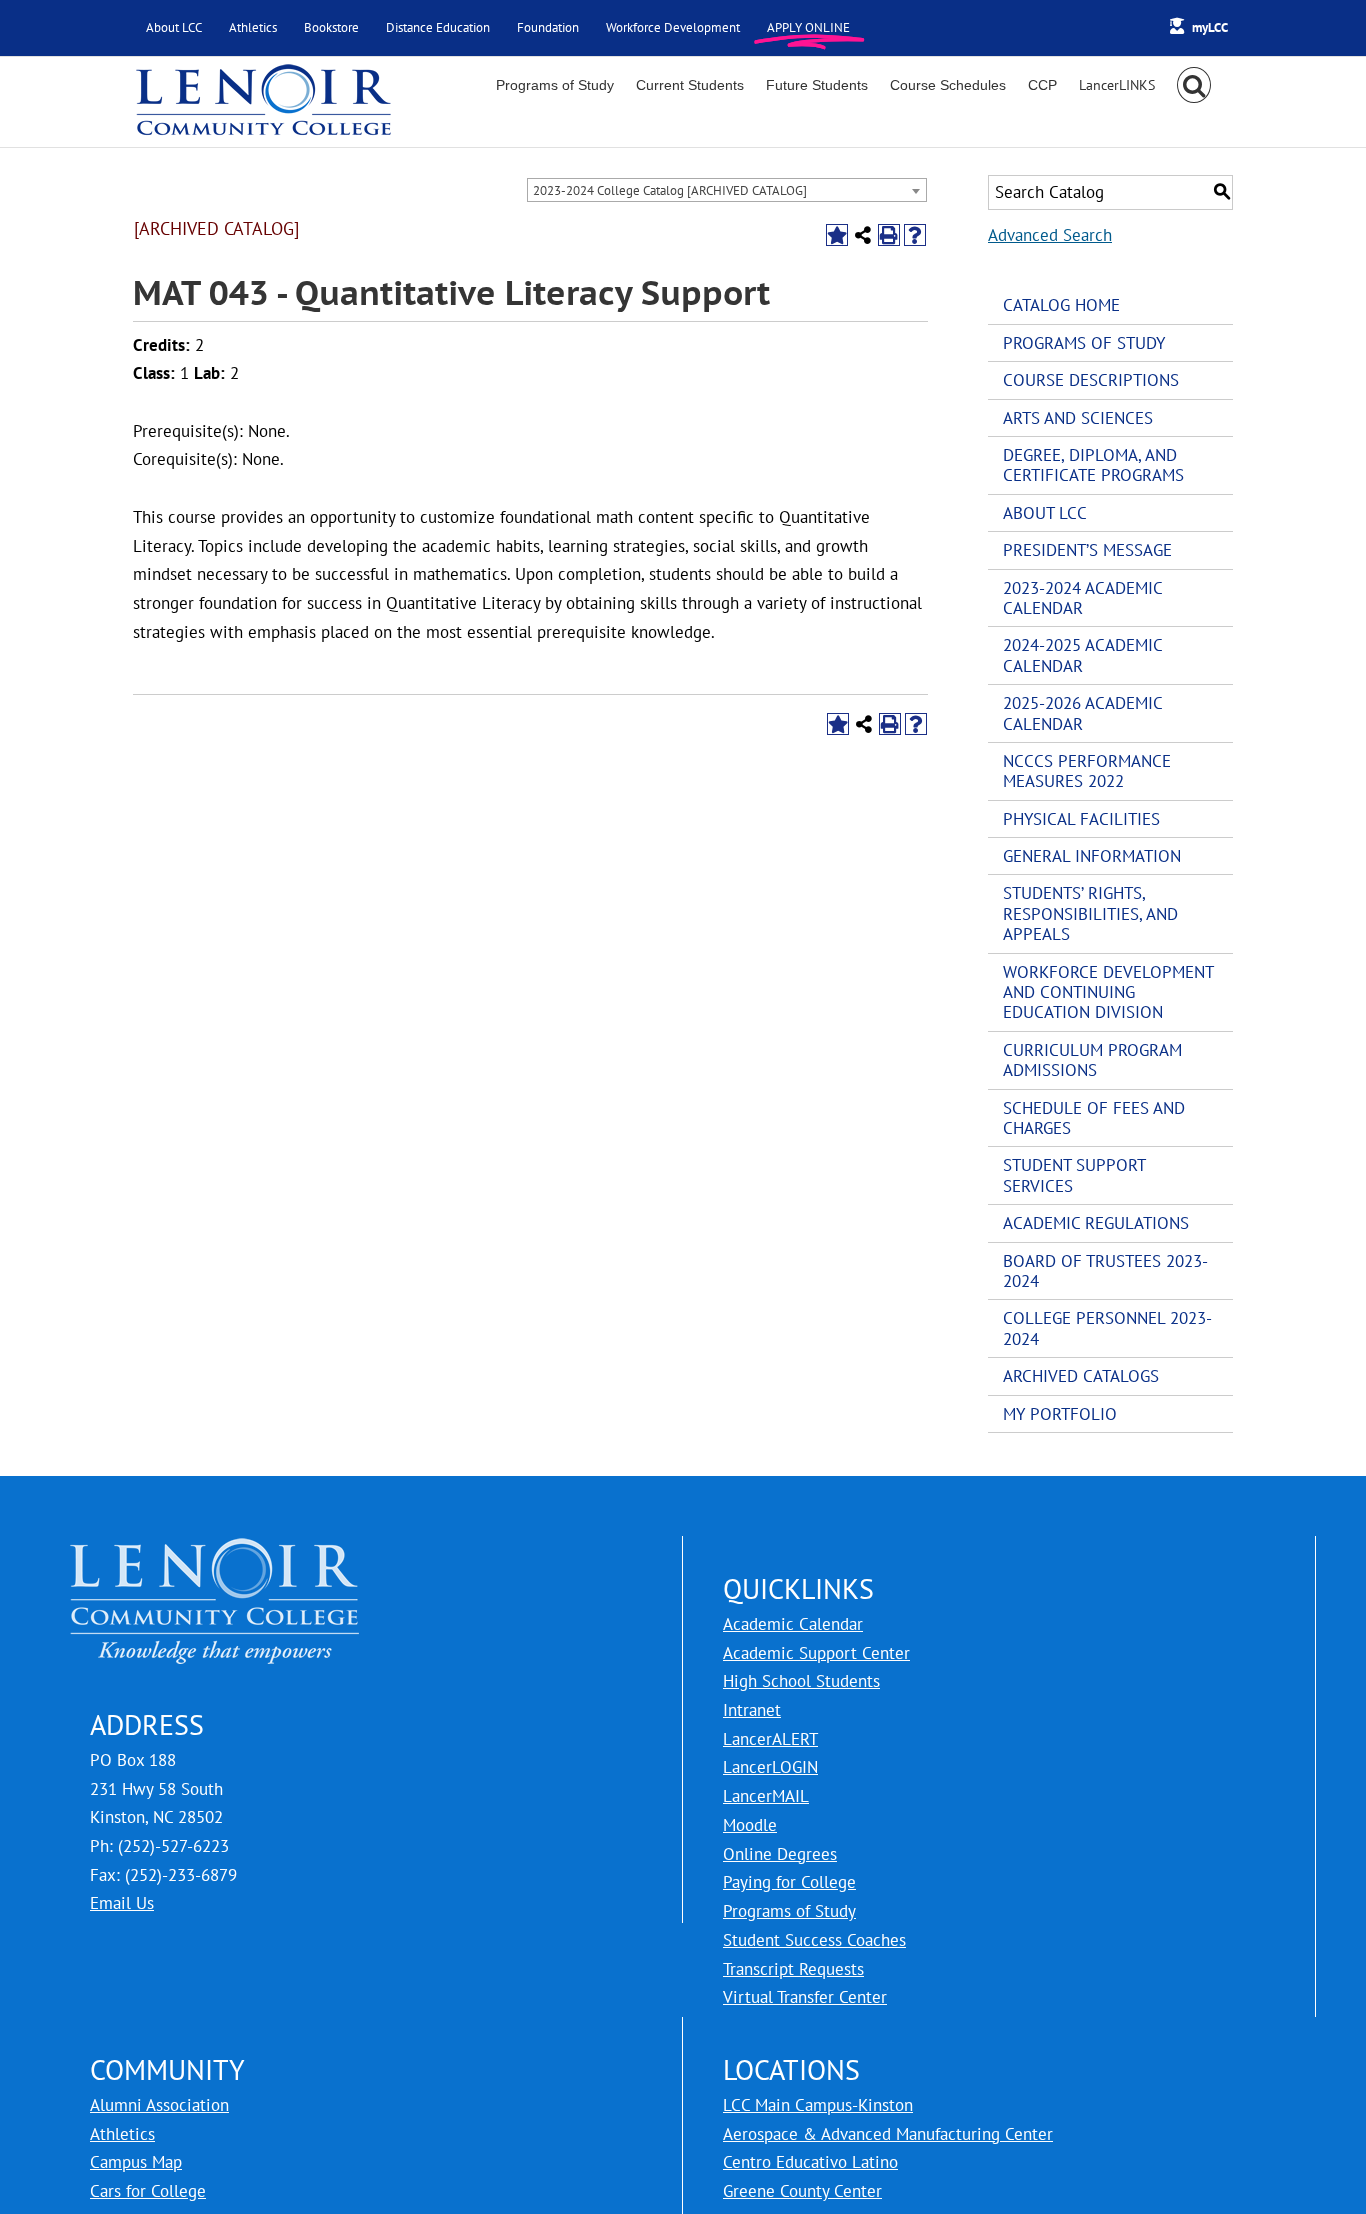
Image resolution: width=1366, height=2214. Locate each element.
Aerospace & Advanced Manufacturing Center (888, 2134)
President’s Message (1087, 550)
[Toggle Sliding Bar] (1117, 85)
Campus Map (136, 2162)
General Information (1092, 856)
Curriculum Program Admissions (1092, 1060)
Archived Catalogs (1081, 1376)
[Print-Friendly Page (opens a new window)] (889, 235)
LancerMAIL (766, 1796)
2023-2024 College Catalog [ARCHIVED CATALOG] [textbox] (670, 190)
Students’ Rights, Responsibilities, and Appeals (1090, 913)
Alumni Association (159, 2105)
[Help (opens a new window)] (915, 235)
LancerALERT (770, 1739)
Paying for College (789, 1882)
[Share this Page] (863, 235)
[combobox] (727, 190)
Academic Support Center (816, 1653)
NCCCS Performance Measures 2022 (1087, 771)
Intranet (752, 1710)
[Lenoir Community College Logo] (263, 102)
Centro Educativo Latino (810, 2162)
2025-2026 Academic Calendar (1082, 713)
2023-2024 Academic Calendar (1082, 598)
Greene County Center (802, 2191)
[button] (1194, 85)
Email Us (122, 1903)
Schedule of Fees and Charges (1094, 1118)
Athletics (122, 2134)
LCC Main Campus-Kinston (818, 2105)
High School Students (801, 1681)
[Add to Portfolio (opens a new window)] (837, 235)
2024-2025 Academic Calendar (1082, 655)
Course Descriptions (1091, 380)
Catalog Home (1061, 305)
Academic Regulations (1096, 1223)
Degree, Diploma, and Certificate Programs (1093, 465)
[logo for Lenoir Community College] (215, 1550)
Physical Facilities (1081, 819)
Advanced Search (1050, 235)
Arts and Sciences (1078, 418)
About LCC (1045, 513)
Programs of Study (1084, 343)
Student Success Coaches (814, 1940)
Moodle (750, 1825)
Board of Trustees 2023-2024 (1105, 1271)
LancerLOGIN (770, 1767)
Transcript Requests (793, 1969)
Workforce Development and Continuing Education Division (1108, 992)
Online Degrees (780, 1854)
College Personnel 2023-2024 (1107, 1328)
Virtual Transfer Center (805, 1997)
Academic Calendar (793, 1624)
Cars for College (148, 2191)
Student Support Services (1074, 1175)
